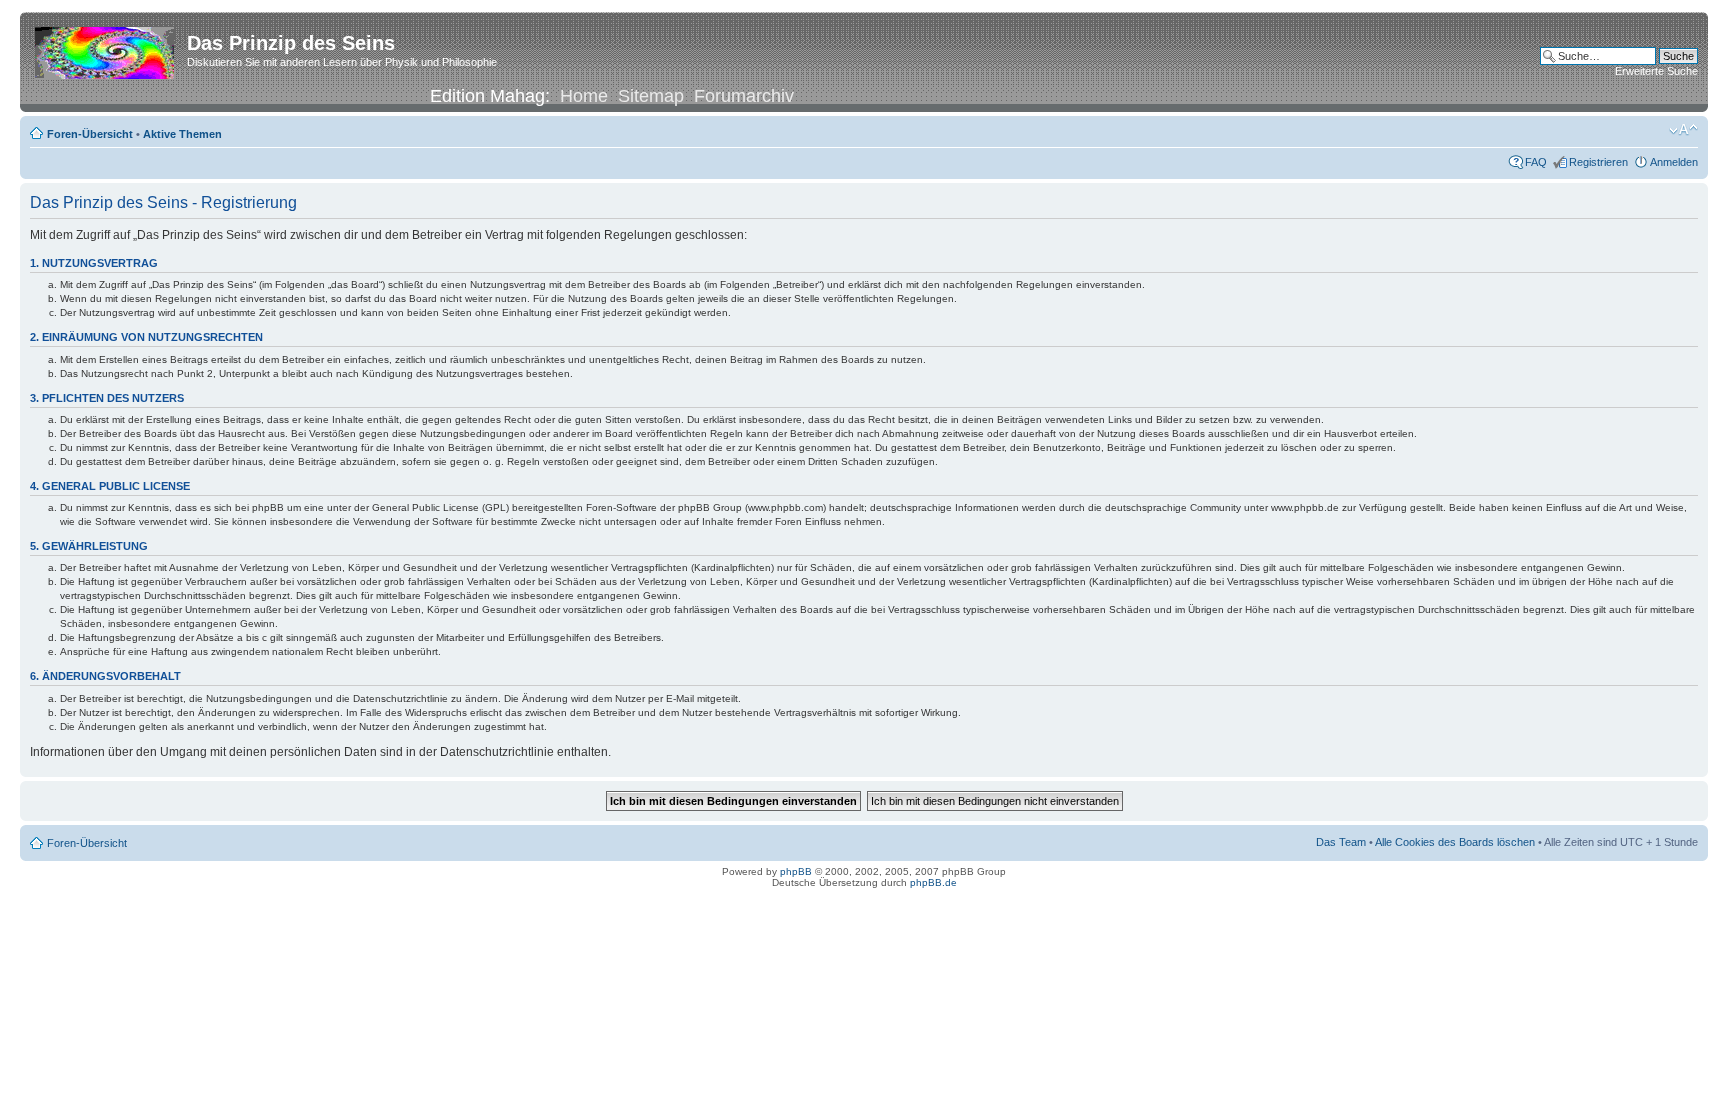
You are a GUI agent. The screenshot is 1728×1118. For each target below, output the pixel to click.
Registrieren (1598, 162)
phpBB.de (933, 882)
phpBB (796, 871)
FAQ (1536, 162)
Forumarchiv (744, 96)
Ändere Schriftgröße (1683, 130)
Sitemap (651, 96)
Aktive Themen (182, 134)
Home (584, 96)
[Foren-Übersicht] (106, 49)
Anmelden (1674, 162)
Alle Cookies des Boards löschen (1455, 842)
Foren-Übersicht (90, 134)
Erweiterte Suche (1656, 71)
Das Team (1341, 842)
